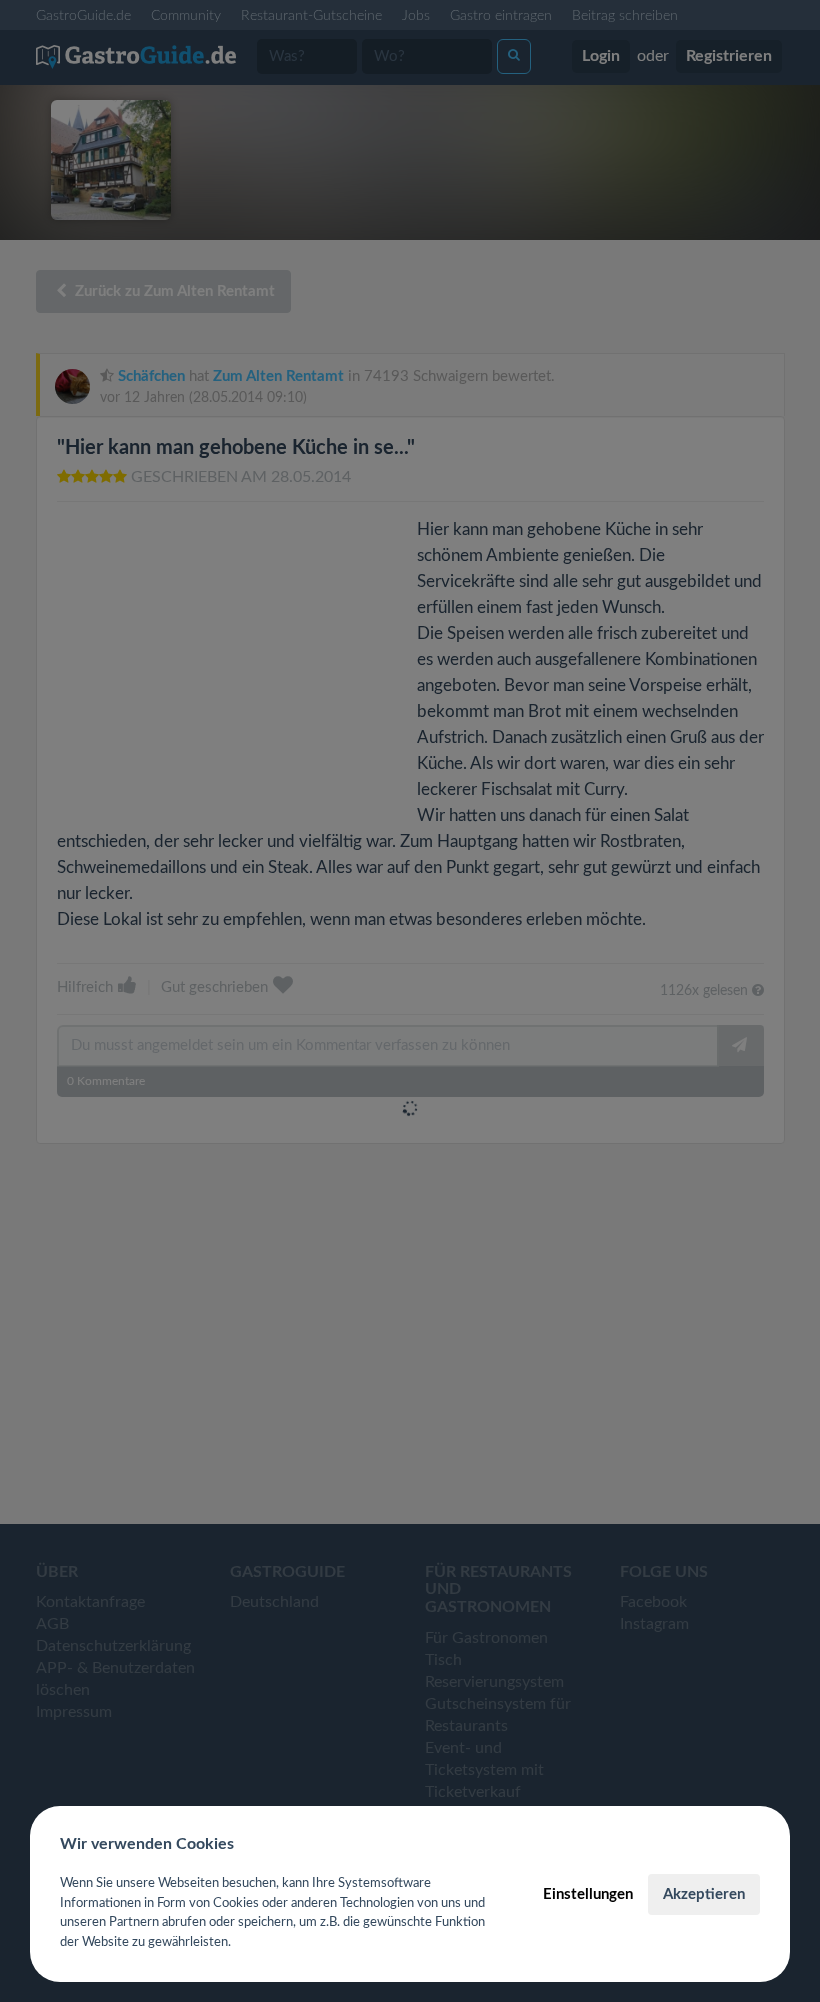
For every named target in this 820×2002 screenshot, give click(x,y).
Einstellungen (588, 1894)
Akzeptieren (704, 1894)
